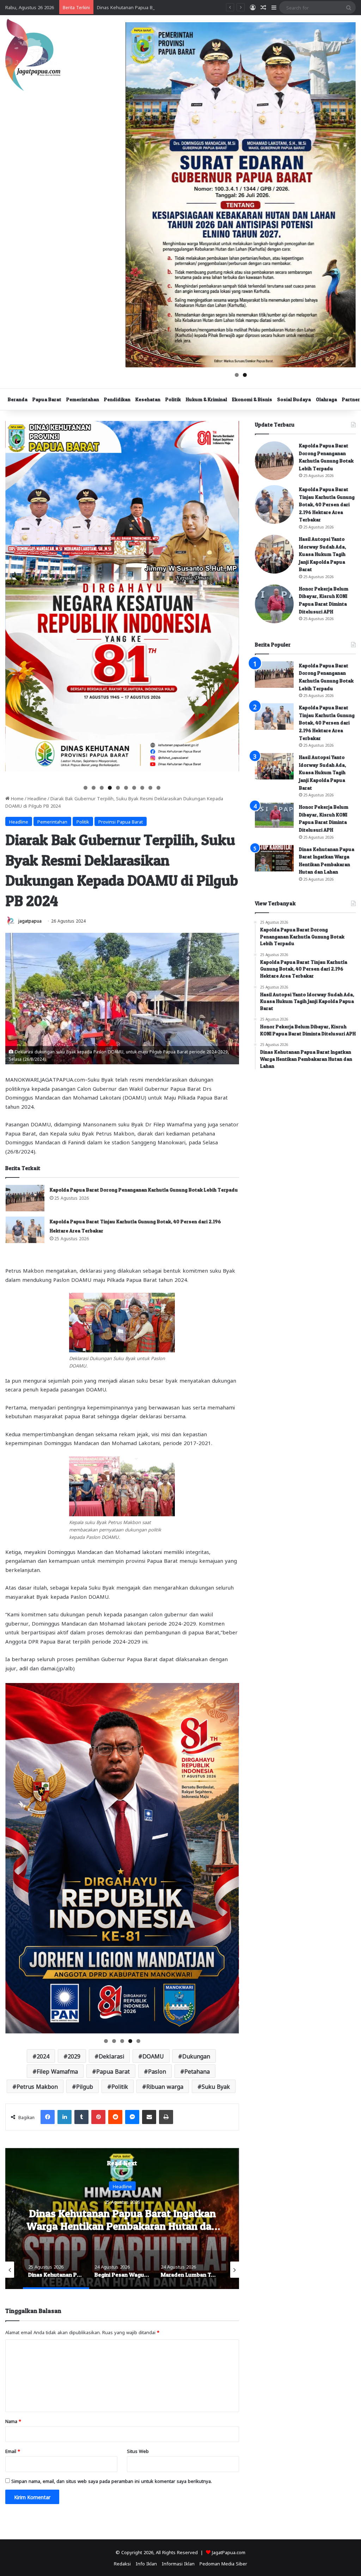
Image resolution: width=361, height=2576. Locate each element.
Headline (37, 798)
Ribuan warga (165, 2086)
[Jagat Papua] (33, 55)
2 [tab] (245, 375)
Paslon (157, 2071)
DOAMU (153, 2056)
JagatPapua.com (229, 2552)
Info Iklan (146, 2563)
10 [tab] (159, 788)
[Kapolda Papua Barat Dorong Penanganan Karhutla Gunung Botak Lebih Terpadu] (25, 1198)
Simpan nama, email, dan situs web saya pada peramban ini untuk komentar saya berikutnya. (112, 2481)
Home (17, 798)
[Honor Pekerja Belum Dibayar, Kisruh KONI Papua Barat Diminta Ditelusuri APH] (274, 604)
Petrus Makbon (37, 2086)
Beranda (18, 399)
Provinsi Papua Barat (121, 821)
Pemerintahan (83, 399)
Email (13, 2451)
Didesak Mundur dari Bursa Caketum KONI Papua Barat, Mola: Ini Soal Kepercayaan (187, 7)
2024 (43, 2056)
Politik (173, 399)
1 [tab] (237, 375)
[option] (122, 2219)
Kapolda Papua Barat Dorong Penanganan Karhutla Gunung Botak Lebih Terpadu (144, 1190)
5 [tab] (118, 788)
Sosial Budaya (294, 399)
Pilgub (85, 2086)
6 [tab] (126, 788)
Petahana (197, 2071)
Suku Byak (216, 2086)
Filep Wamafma (57, 2071)
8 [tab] (142, 788)
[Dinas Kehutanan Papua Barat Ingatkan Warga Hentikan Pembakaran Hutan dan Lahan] (274, 858)
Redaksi (122, 2563)
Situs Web (138, 2451)
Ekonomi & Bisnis (252, 399)
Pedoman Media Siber (223, 2563)
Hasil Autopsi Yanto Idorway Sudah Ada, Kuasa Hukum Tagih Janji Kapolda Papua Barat (323, 554)
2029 (74, 2056)
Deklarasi (111, 2056)
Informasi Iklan (178, 2563)
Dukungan (196, 2056)
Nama (13, 2421)
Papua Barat (47, 399)
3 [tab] (102, 788)
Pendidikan (117, 399)
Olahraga (326, 399)
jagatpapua (30, 920)
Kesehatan (148, 399)
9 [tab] (150, 788)
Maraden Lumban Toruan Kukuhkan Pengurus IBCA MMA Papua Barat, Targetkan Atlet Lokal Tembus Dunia (122, 2226)
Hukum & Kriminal (206, 399)
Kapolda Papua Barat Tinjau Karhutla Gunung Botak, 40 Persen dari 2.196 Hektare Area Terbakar (327, 504)
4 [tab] (110, 788)
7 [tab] (134, 788)
